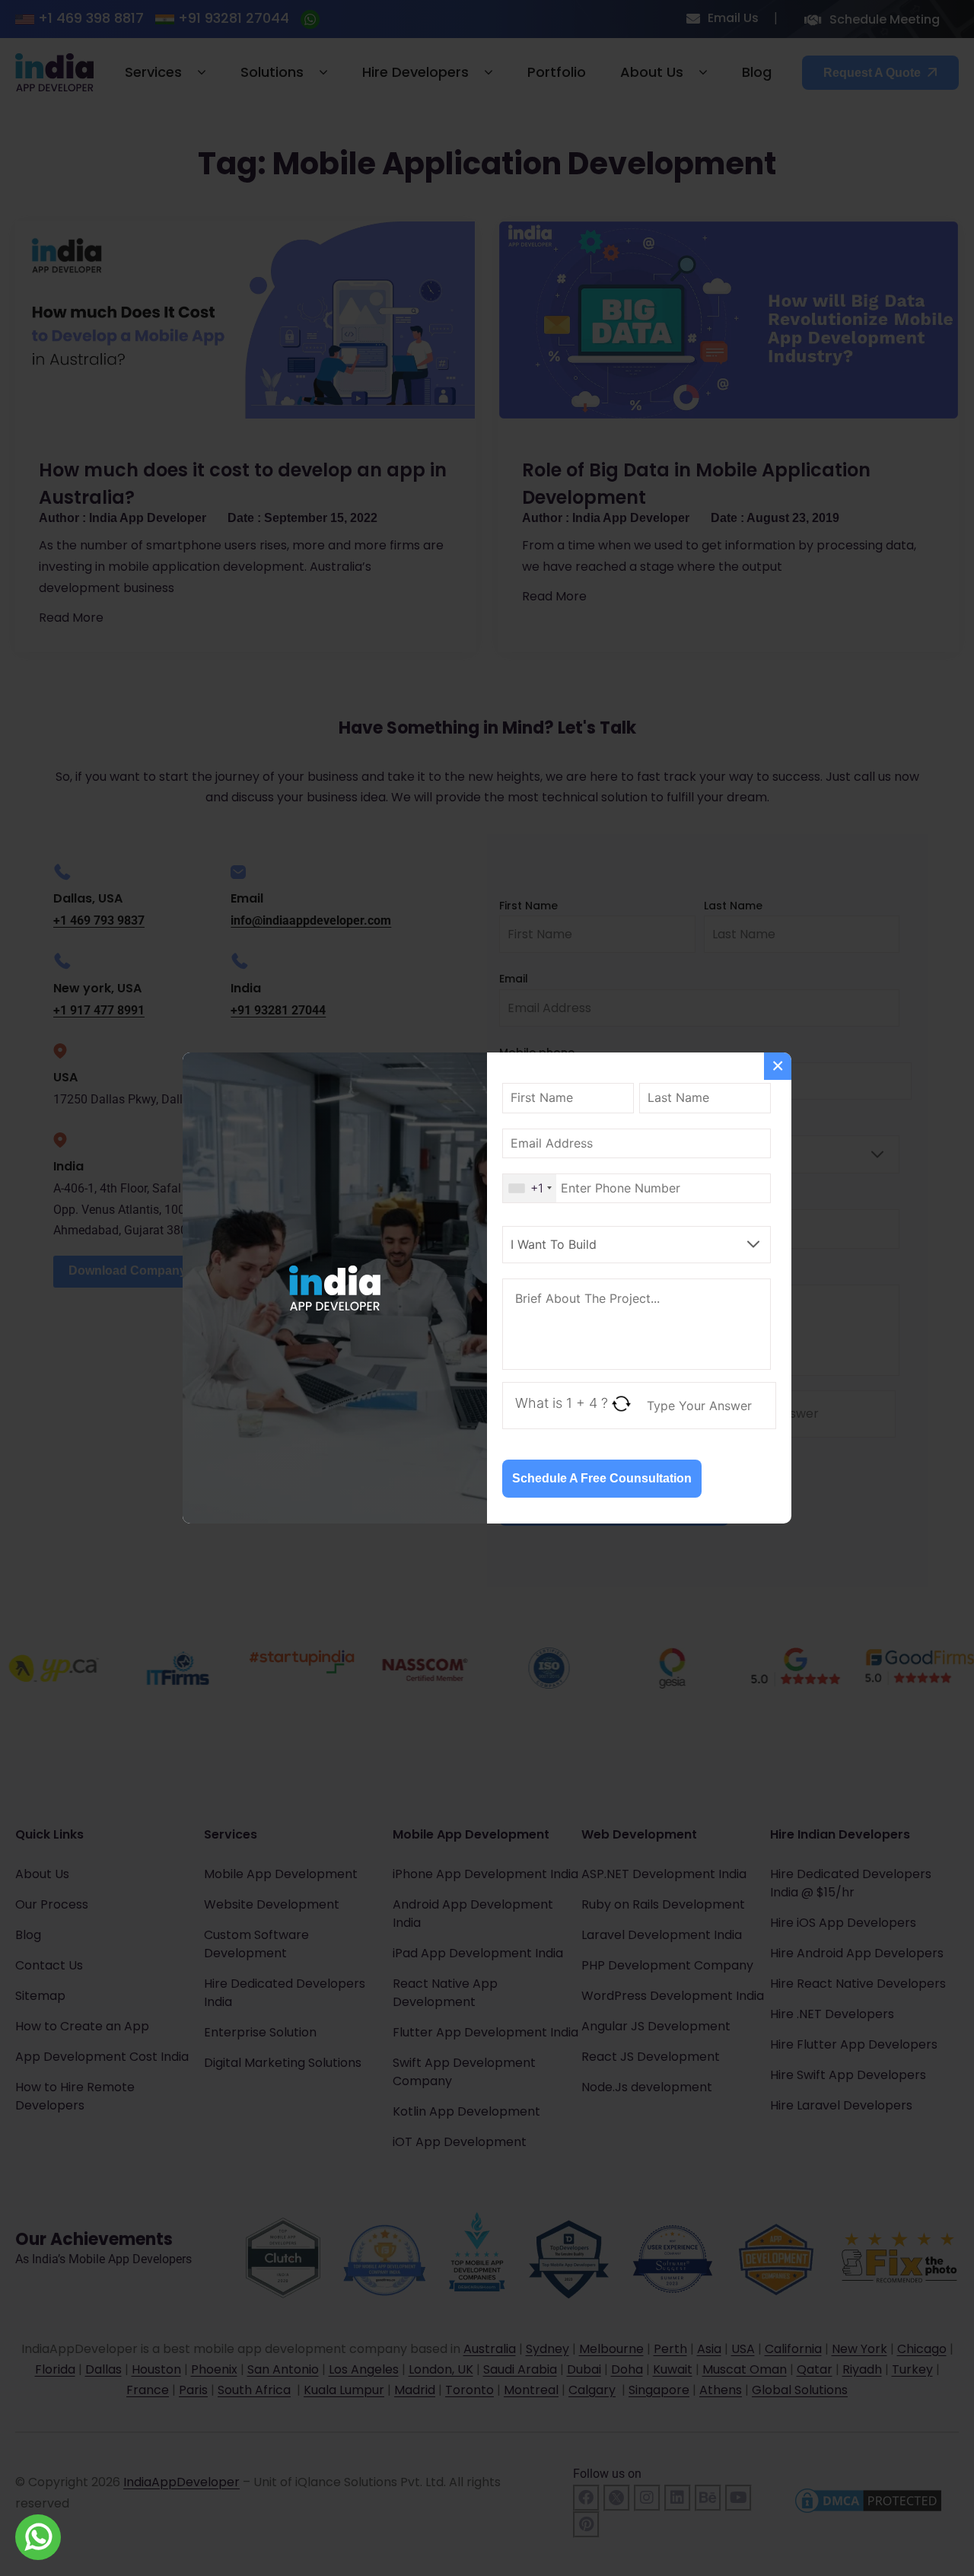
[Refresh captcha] (621, 1404)
